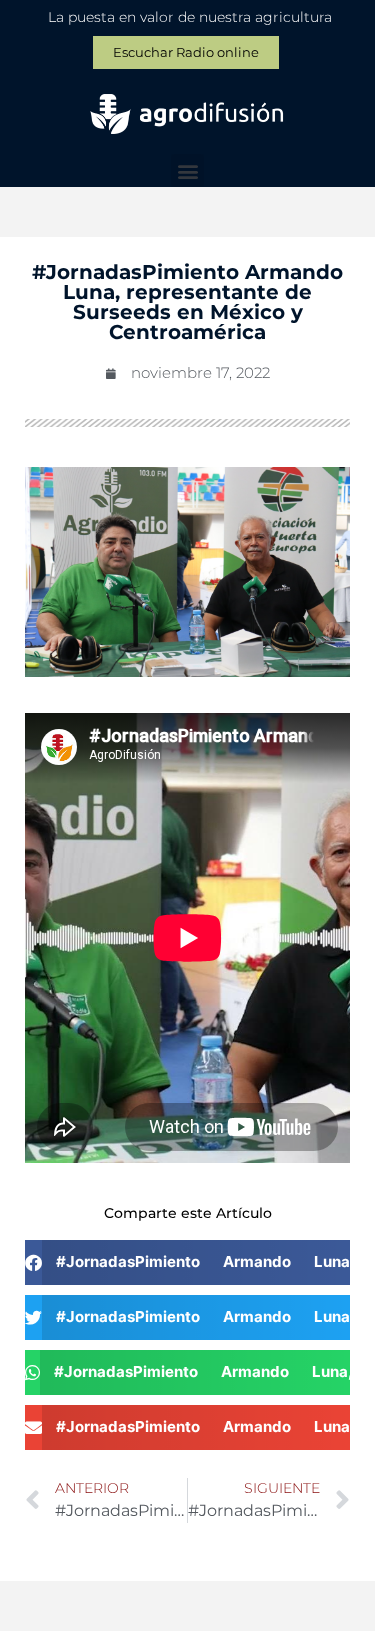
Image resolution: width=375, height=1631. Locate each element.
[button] (187, 170)
